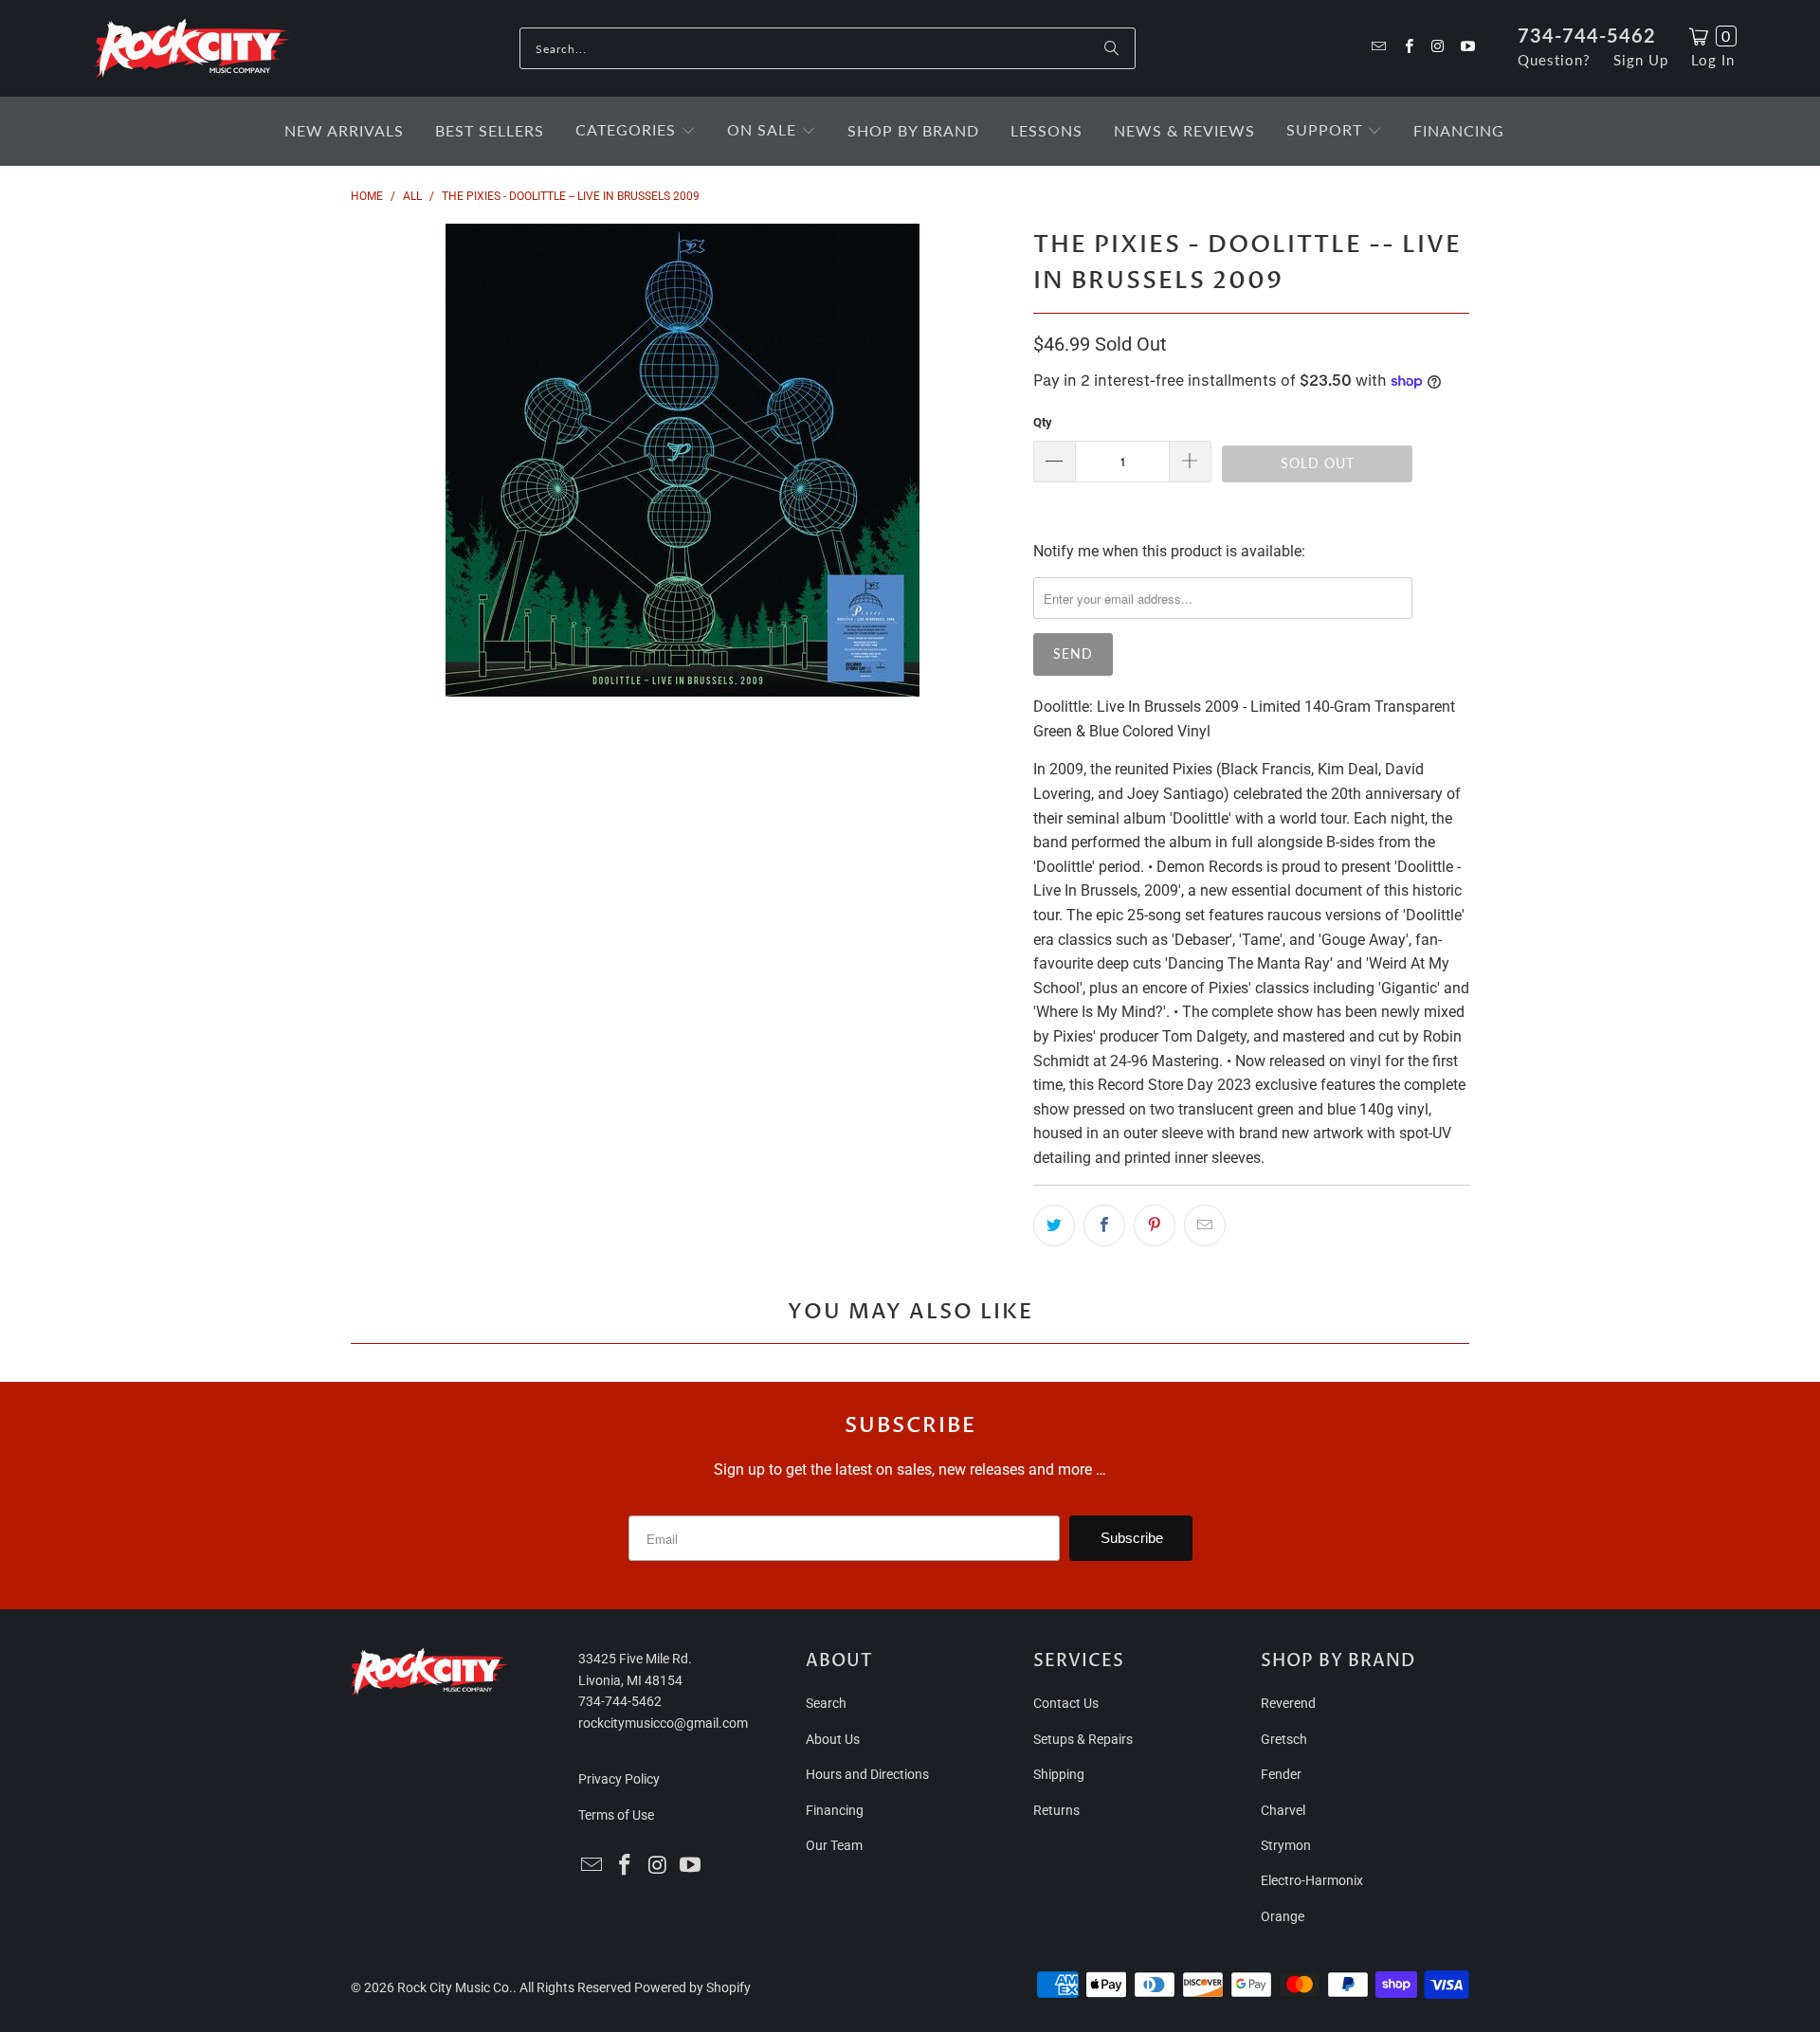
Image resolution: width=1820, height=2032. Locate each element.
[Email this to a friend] (1205, 1225)
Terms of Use (616, 1815)
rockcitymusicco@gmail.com (663, 1723)
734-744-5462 (1587, 35)
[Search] (1112, 48)
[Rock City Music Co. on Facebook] (1407, 48)
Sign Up (1641, 60)
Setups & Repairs (1083, 1739)
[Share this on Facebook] (1104, 1225)
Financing (835, 1810)
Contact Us (1066, 1703)
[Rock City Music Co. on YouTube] (1467, 48)
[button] (636, 131)
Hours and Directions (867, 1774)
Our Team (834, 1845)
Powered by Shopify (692, 1987)
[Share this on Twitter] (1054, 1225)
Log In (1713, 60)
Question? (1554, 60)
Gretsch (1284, 1739)
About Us (833, 1739)
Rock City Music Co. (455, 1987)
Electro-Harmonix (1312, 1880)
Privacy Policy (619, 1779)
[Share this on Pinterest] (1155, 1225)
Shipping (1059, 1774)
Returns (1056, 1810)
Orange (1283, 1916)
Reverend (1288, 1703)
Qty (1043, 422)
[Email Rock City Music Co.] (1378, 48)
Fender (1281, 1774)
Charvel (1283, 1810)
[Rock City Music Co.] (192, 49)
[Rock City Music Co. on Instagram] (1438, 48)
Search (826, 1703)
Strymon (1286, 1845)
